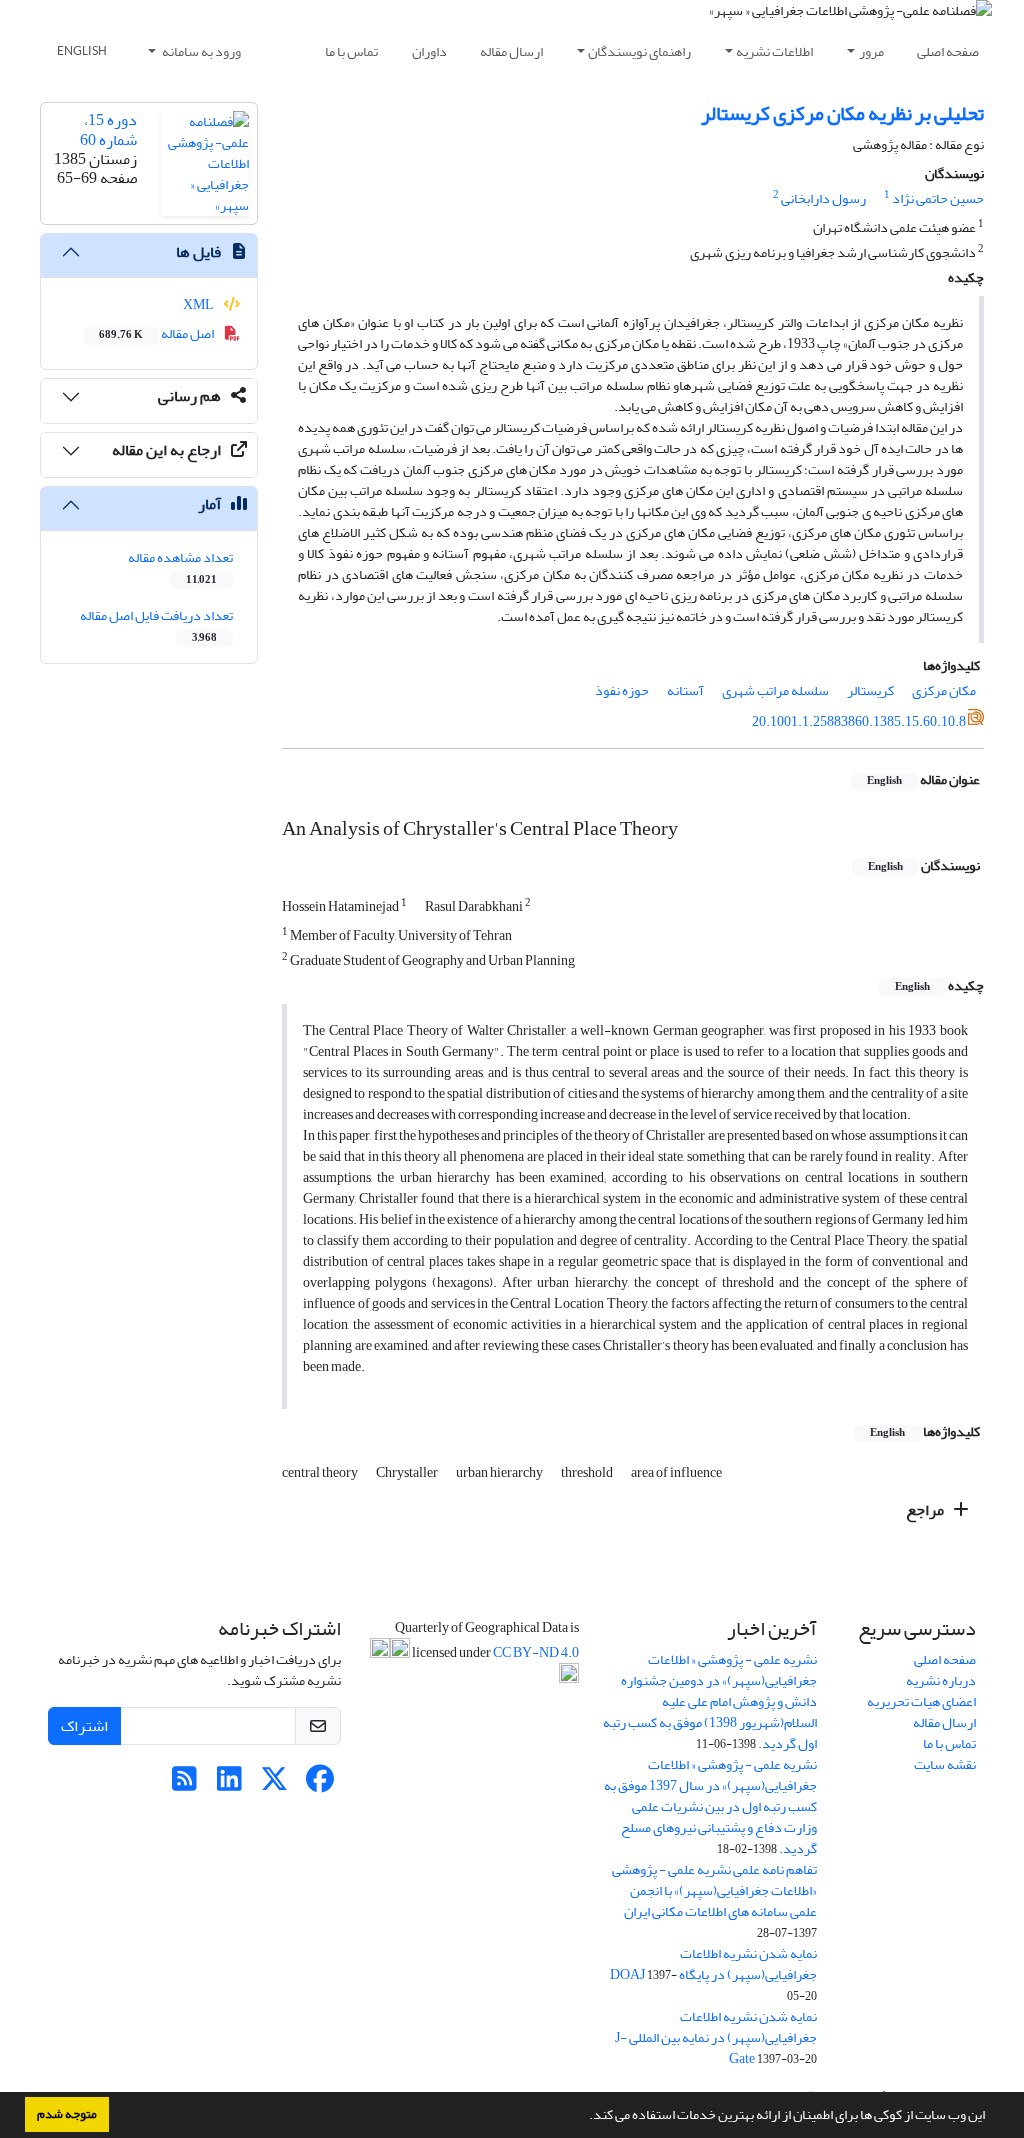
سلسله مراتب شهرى (775, 690)
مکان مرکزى (944, 690)
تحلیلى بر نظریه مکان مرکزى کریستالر (842, 113)
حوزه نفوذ (622, 690)
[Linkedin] (229, 1784)
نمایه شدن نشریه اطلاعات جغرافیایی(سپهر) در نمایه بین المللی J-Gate (716, 2037)
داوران (429, 51)
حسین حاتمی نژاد (938, 198)
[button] (584, 2117)
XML (199, 304)
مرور (871, 51)
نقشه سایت (945, 1764)
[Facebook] (319, 1784)
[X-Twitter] (274, 1784)
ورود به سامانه (200, 51)
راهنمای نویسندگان (639, 51)
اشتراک (84, 1726)
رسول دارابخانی (823, 198)
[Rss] (184, 1784)
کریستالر (870, 690)
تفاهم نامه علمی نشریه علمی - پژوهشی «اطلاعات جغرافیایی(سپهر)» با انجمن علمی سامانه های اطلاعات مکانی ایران (714, 1890)
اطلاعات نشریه (774, 51)
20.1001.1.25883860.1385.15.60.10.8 (859, 721)
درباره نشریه (941, 1680)
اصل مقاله (157, 333)
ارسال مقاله (511, 51)
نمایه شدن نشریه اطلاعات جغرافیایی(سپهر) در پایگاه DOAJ (713, 1964)
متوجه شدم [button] (67, 2114)
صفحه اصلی (948, 51)
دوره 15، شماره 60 (108, 129)
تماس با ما (351, 51)
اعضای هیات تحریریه (921, 1701)
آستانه (685, 690)
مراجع (926, 1510)
